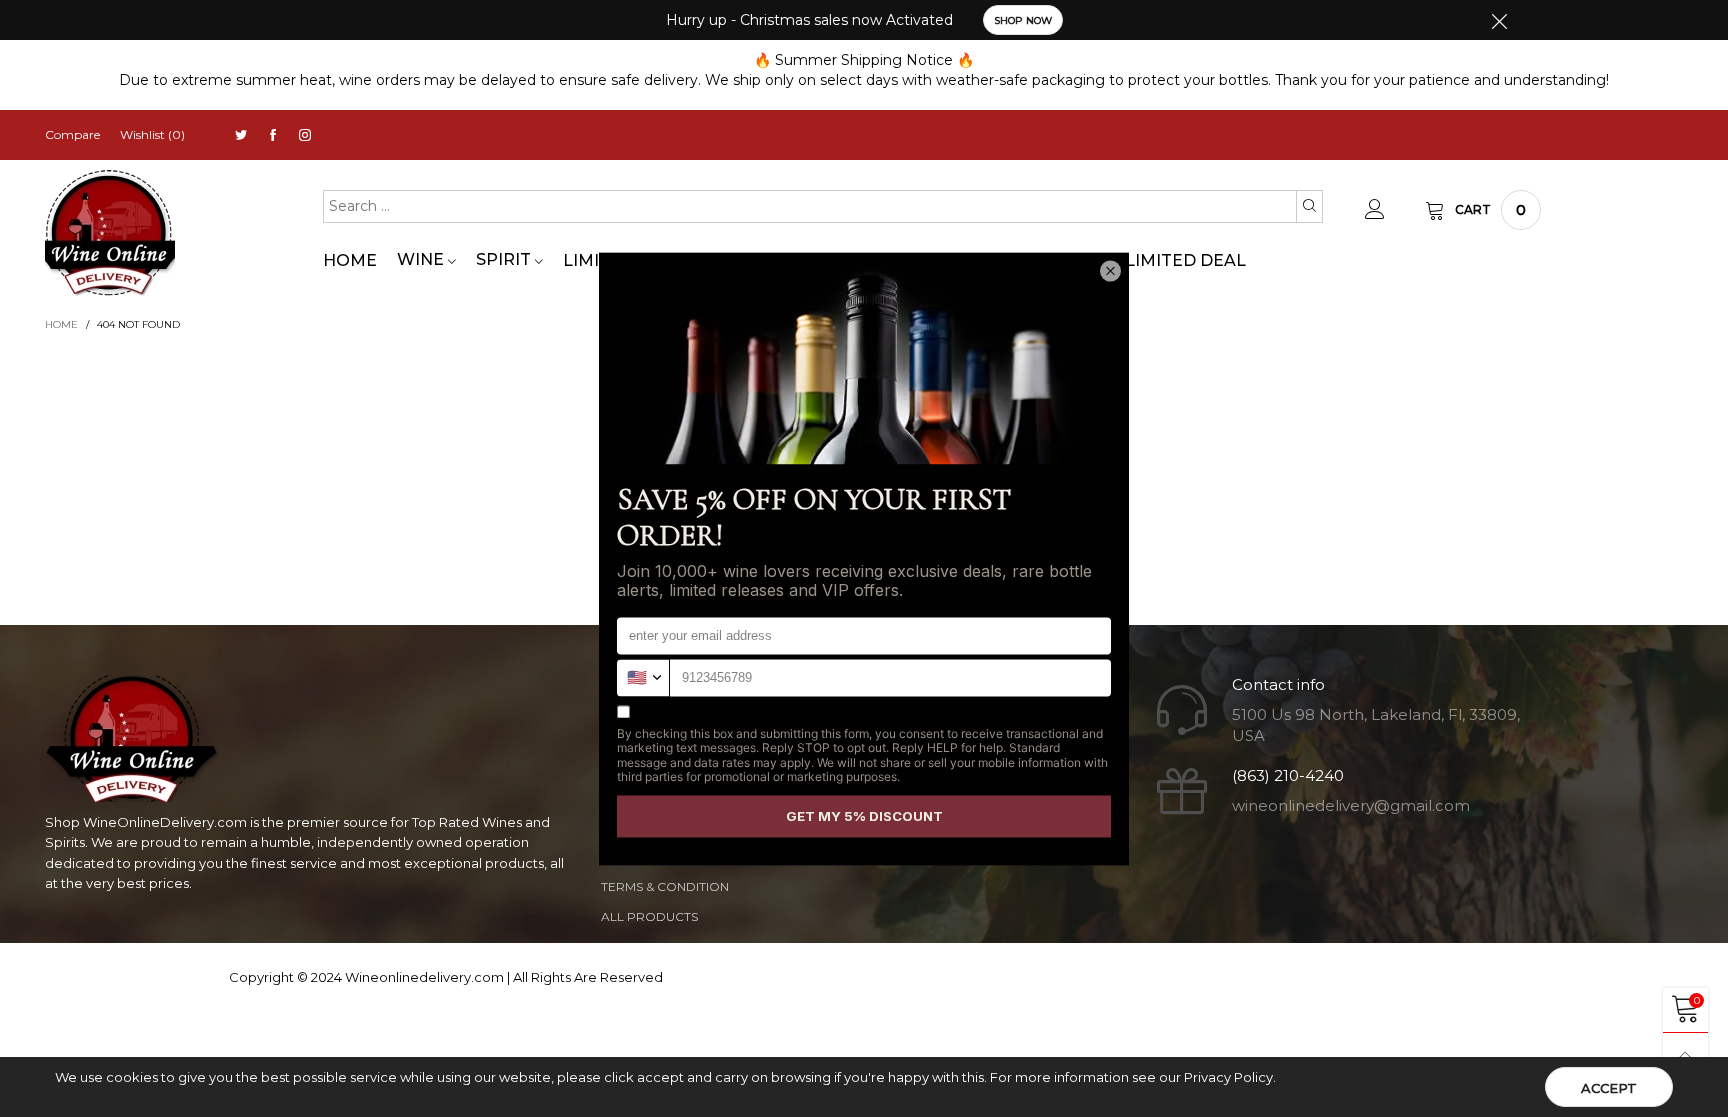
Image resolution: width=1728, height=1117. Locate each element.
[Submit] (1309, 206)
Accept (1609, 1088)
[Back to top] (1685, 1055)
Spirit (505, 259)
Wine (422, 259)
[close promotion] (1499, 20)
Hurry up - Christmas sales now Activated (809, 20)
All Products (649, 916)
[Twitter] (241, 135)
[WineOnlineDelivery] (110, 233)
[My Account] (1375, 210)
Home (350, 260)
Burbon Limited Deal (1145, 260)
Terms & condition (665, 886)
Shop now (1023, 20)
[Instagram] (305, 135)
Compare (72, 134)
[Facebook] (273, 135)
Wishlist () (152, 134)
